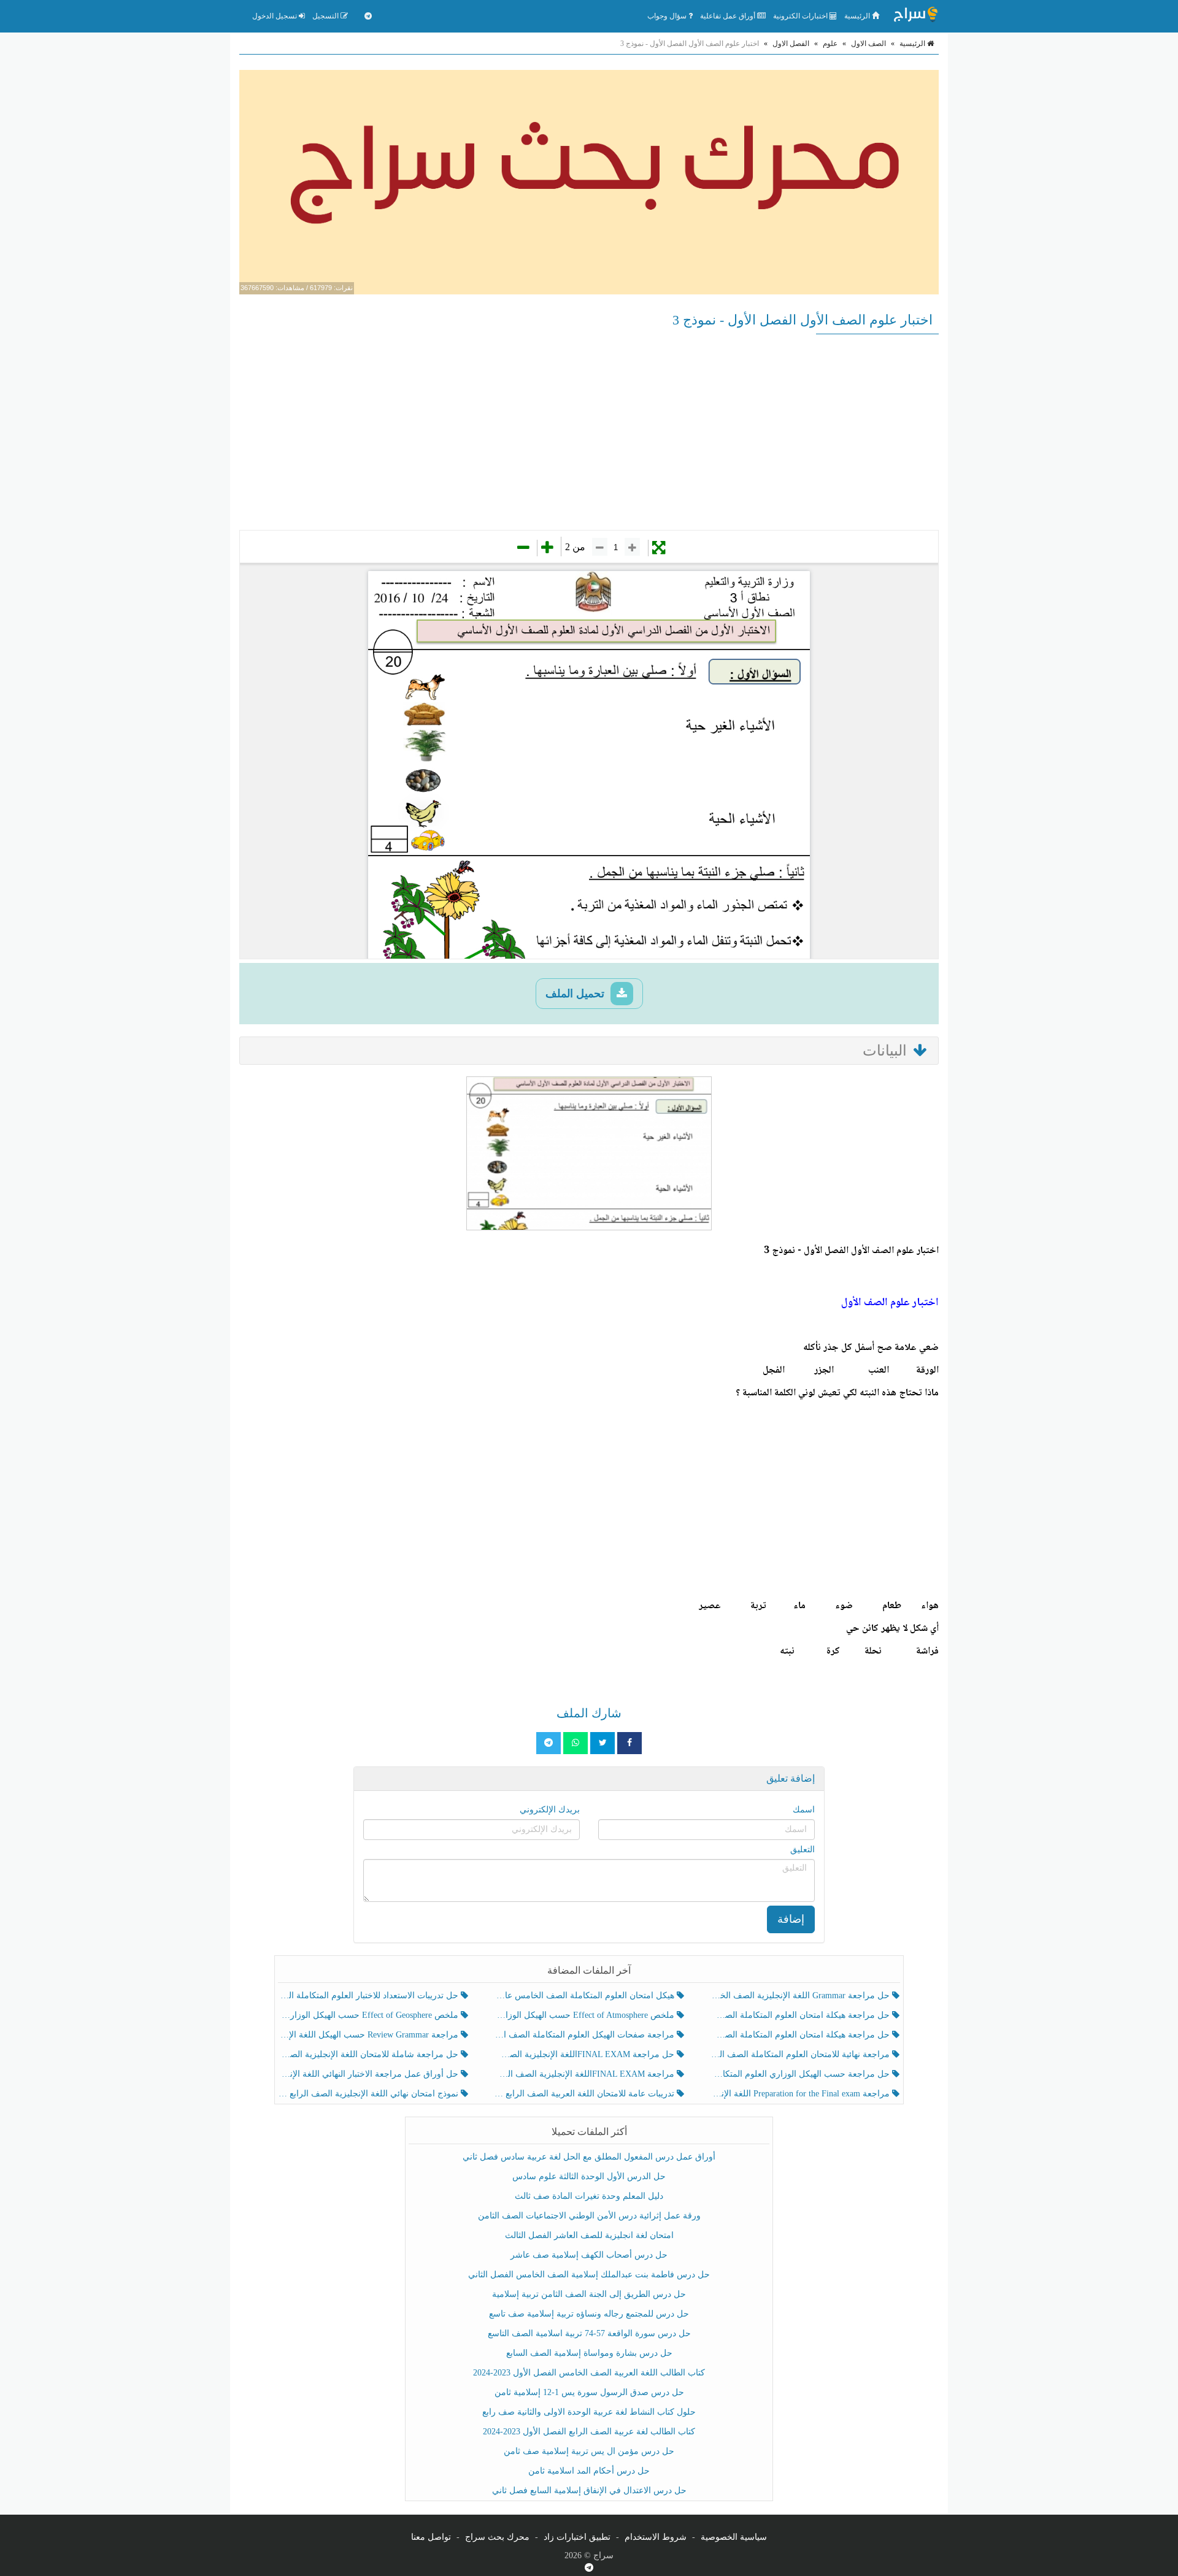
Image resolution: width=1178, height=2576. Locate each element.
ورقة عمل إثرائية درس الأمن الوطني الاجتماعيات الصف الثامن (589, 2216)
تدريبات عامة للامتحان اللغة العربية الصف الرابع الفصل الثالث (585, 2094)
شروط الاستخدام (656, 2537)
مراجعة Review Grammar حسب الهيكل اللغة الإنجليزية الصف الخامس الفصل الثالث (370, 2035)
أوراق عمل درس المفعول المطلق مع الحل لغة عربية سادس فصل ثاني (589, 2157)
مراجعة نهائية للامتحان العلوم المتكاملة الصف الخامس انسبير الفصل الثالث (801, 2054)
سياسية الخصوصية (734, 2537)
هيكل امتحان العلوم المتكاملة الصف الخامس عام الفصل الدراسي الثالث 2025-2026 (585, 1995)
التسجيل (326, 16)
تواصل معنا (431, 2537)
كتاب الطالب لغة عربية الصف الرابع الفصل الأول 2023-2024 (589, 2432)
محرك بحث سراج (497, 2537)
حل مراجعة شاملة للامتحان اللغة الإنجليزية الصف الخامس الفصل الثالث (370, 2054)
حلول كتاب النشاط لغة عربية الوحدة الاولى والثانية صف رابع (589, 2412)
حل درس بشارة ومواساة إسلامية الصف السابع (589, 2353)
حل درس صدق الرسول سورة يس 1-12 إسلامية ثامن (589, 2392)
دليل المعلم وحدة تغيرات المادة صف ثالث (589, 2196)
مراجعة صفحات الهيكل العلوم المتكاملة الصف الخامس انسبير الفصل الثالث (585, 2035)
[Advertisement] (589, 432)
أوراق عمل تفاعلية (729, 16)
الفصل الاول (791, 44)
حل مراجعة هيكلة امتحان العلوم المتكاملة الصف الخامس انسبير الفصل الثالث (801, 2015)
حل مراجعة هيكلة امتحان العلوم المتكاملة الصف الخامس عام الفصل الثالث (801, 2035)
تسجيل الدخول (275, 16)
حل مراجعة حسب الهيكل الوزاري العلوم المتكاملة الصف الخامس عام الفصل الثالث (801, 2074)
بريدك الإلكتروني (550, 1810)
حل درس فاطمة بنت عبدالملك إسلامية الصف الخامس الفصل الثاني (589, 2275)
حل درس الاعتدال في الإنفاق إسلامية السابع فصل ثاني (589, 2490)
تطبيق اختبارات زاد (577, 2537)
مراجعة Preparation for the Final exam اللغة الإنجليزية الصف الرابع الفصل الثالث (801, 2094)
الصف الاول (868, 44)
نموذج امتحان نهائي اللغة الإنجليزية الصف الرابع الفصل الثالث (370, 2094)
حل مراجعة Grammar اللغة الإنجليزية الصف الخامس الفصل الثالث (801, 1995)
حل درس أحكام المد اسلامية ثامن (589, 2471)
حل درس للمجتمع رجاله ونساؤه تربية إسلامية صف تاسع (589, 2314)
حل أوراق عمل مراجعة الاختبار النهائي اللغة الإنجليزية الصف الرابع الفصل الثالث (370, 2074)
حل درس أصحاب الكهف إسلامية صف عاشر (589, 2255)
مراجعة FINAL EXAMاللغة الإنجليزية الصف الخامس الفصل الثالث (585, 2074)
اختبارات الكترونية (801, 16)
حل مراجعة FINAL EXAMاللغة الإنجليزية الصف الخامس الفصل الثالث (585, 2054)
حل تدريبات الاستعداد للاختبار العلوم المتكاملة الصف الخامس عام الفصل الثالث (370, 1995)
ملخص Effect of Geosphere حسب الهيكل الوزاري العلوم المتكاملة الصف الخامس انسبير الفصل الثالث (370, 2015)
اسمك (804, 1810)
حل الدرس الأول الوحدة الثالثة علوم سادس (589, 2176)
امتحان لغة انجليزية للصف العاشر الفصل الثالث (589, 2235)
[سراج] (915, 16)
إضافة (791, 1919)
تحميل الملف (576, 994)
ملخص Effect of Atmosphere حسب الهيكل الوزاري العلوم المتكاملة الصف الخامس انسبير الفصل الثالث (585, 2015)
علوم (830, 44)
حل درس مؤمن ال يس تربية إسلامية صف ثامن (589, 2451)
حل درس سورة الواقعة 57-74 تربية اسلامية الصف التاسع (589, 2333)
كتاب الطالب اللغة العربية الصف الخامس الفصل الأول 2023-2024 (589, 2373)
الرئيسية (858, 16)
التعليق (803, 1850)
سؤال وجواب (668, 16)
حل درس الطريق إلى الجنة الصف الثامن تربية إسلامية (589, 2294)
